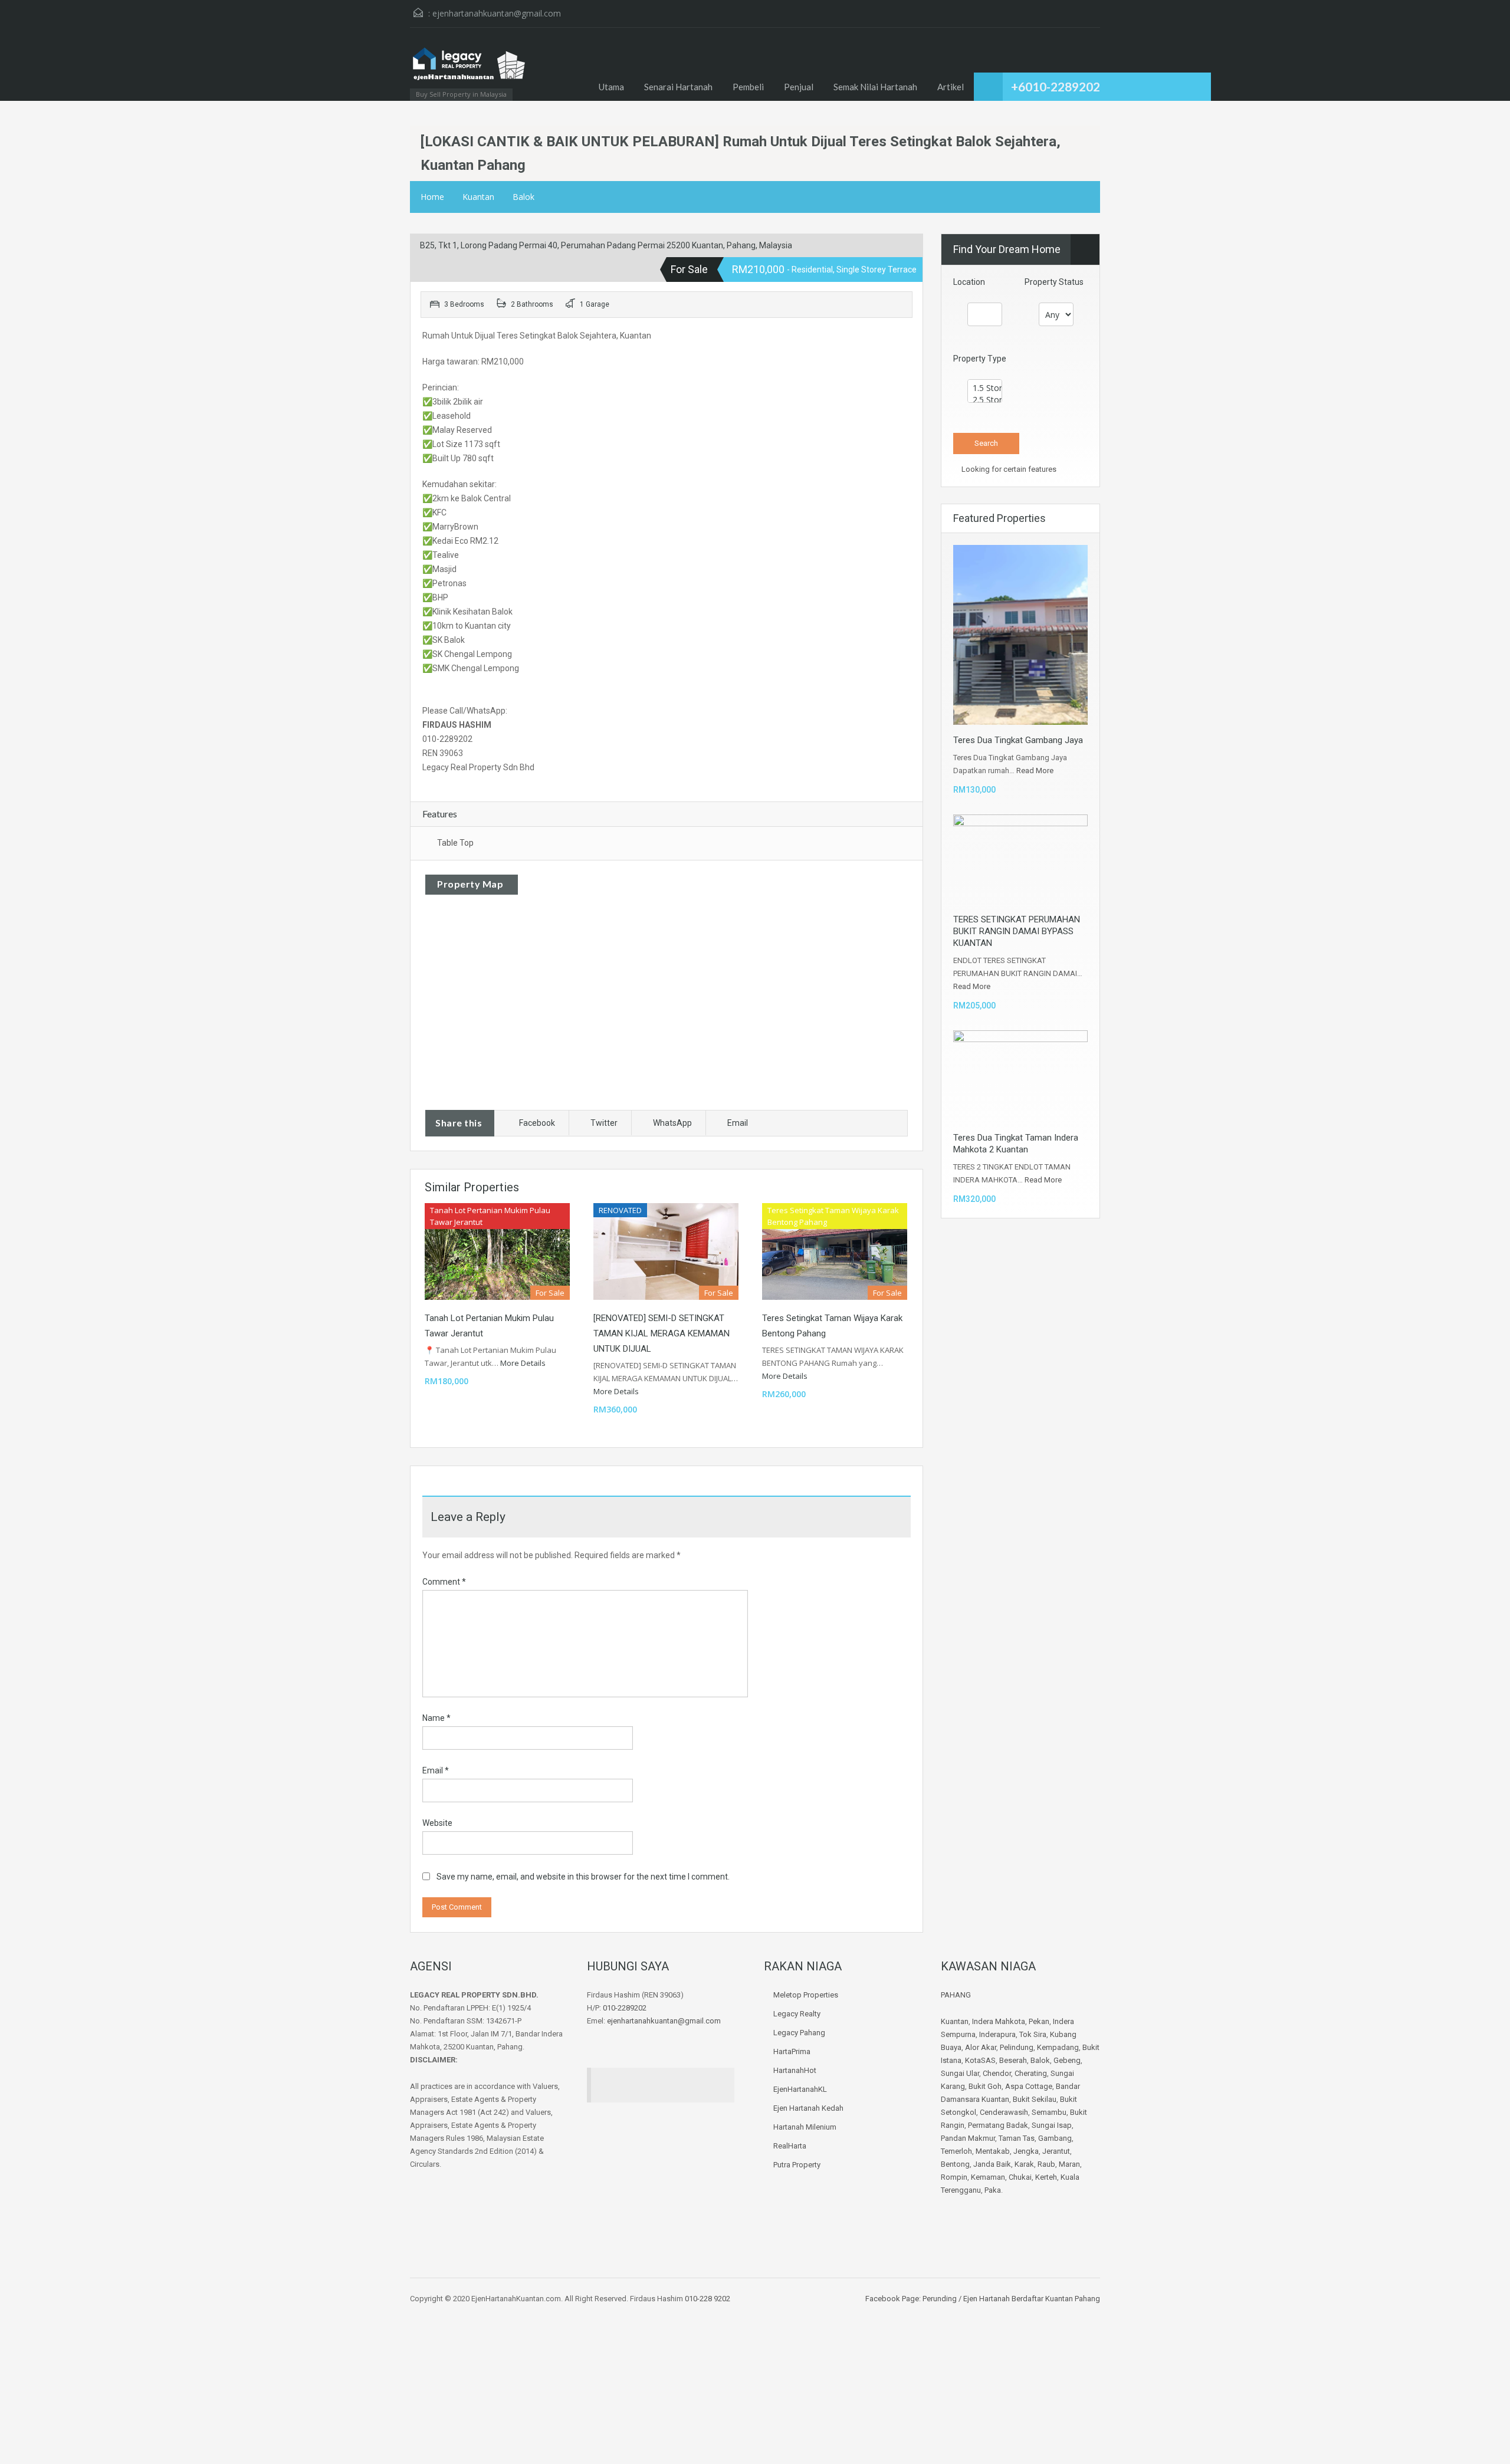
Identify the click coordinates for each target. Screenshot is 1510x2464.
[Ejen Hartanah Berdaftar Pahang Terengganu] (469, 70)
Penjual (799, 87)
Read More (1035, 771)
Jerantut (1056, 2151)
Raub (1046, 2164)
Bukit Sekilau (1035, 2099)
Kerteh (1046, 2177)
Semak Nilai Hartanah (875, 87)
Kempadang (1058, 2047)
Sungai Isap (1052, 2125)
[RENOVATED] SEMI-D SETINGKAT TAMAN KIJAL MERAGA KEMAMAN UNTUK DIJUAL (662, 1333)
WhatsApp (672, 1123)
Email (738, 1123)
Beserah (1013, 2060)
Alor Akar (981, 2047)
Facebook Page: (893, 2299)
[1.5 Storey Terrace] (985, 388)
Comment (444, 1582)
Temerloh (956, 2151)
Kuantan (478, 197)
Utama (611, 87)
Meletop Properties (806, 1995)
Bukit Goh (985, 2086)
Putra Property (797, 2165)
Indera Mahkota (999, 2021)
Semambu (1049, 2112)
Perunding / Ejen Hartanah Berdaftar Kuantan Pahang (1010, 2299)
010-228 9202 (708, 2299)
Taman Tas (1017, 2138)
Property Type (980, 359)
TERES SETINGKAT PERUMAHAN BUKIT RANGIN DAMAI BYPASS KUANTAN (1017, 931)
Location (969, 282)
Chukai (1020, 2177)
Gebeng (1067, 2060)
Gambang (1055, 2138)
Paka (993, 2190)
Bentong (955, 2164)
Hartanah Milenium (805, 2127)
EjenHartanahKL (800, 2089)
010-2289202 (625, 2008)
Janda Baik (992, 2164)
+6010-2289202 (1056, 86)
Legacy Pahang (799, 2033)
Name (436, 1718)
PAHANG (956, 1995)
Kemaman (988, 2177)
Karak (1024, 2164)
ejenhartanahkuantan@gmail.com (497, 13)
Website (437, 1823)
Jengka (1026, 2151)
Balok (523, 197)
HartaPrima (792, 2051)
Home (432, 197)
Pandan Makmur (968, 2138)
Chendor (997, 2073)
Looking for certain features (1008, 469)
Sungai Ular (960, 2073)
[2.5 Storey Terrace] (985, 400)
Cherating (1031, 2073)
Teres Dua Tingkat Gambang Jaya (1018, 740)
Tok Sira (1033, 2034)
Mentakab (993, 2151)
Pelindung (1017, 2047)
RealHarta (790, 2146)
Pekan (1039, 2021)
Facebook (537, 1123)
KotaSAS (980, 2060)
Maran (1069, 2164)
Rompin (954, 2177)
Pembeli (748, 87)
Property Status (1054, 282)
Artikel (951, 87)
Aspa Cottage (1029, 2086)
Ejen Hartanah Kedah (808, 2108)
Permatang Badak (998, 2125)
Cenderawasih (1004, 2112)
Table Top (455, 843)
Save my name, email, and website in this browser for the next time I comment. (583, 1877)
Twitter (604, 1123)
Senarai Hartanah (678, 87)
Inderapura (997, 2034)
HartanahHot (795, 2070)
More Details (524, 1363)
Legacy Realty (797, 2014)
